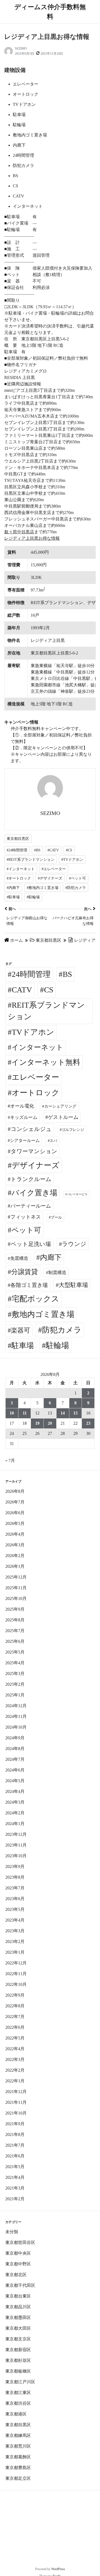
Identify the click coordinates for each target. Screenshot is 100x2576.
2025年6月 (15, 1641)
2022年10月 (16, 1984)
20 (50, 1423)
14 (63, 1413)
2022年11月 (16, 1974)
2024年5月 (15, 1781)
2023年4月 (15, 1920)
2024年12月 (16, 1706)
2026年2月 (15, 1556)
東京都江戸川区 (20, 2382)
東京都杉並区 (18, 2360)
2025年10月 (16, 1598)
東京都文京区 (18, 2339)
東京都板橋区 (18, 2371)
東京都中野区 (18, 2264)
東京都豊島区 (18, 2468)
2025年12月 (16, 1577)
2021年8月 (15, 2134)
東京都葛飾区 (18, 2457)
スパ (53, 1141)
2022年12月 (16, 1963)
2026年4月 (15, 1534)
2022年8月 (15, 2006)
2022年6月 (15, 2027)
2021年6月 (15, 2156)
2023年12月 (16, 1834)
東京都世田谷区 (20, 2242)
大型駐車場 (73, 1285)
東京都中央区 (18, 2253)
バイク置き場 (34, 1193)
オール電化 (22, 1106)
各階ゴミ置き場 (29, 1285)
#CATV (53, 850)
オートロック (36, 1093)
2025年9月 (15, 1609)
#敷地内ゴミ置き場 (43, 888)
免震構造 (19, 1258)
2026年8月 (15, 1491)
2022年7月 (15, 2017)
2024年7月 (15, 1759)
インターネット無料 (46, 1062)
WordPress (58, 2569)
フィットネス (26, 1217)
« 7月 (10, 1460)
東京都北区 (16, 2275)
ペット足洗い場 (31, 1244)
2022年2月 (15, 2070)
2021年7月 (15, 2145)
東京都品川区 (18, 2307)
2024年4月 (15, 1791)
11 (25, 1413)
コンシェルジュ (31, 1129)
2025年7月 (15, 1631)
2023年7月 (15, 1888)
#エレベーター (54, 869)
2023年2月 (15, 1942)
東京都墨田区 (18, 2318)
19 (37, 1423)
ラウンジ (74, 1244)
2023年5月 (15, 1909)
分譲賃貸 (25, 1272)
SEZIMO (21, 49)
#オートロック (19, 878)
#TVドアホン (72, 860)
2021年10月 (16, 2113)
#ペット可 (77, 878)
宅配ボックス (35, 1299)
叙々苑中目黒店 (19, 532)
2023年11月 (16, 1845)
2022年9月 (15, 1995)
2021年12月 (16, 2092)
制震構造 (57, 1273)
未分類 (12, 2232)
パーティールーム (31, 1206)
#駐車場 (13, 897)
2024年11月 (16, 1716)
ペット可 (26, 1230)
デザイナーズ (36, 1165)
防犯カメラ (62, 1330)
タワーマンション (34, 1151)
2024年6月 (15, 1770)
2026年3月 (15, 1545)
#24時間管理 (17, 850)
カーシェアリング (60, 1106)
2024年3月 (15, 1802)
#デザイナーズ (50, 878)
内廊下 (51, 1257)
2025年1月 (15, 1695)
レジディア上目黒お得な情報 (32, 538)
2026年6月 (15, 1513)
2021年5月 (15, 2167)
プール (56, 1217)
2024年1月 (15, 1824)
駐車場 (23, 1345)
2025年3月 (15, 1674)
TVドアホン (33, 1032)
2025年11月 (16, 1588)
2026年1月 (15, 1566)
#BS (37, 850)
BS (67, 974)
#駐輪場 (33, 897)
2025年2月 (15, 1684)
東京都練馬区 (18, 2435)
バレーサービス (77, 1194)
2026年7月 (15, 1502)
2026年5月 (15, 1523)
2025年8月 (15, 1620)
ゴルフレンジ (73, 1130)
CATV (22, 990)
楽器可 (21, 1330)
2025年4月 (15, 1663)
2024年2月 (15, 1813)
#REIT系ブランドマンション (31, 860)
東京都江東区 (18, 2393)
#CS (69, 850)
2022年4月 (15, 2049)
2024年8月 (15, 1749)
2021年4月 (15, 2177)
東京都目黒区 (18, 839)
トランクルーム (31, 1179)
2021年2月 (15, 2199)
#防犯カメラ (76, 888)
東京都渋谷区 (18, 2403)
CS (49, 990)
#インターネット (21, 869)
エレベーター (35, 1077)
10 (12, 1413)
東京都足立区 (18, 2478)
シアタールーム (25, 1140)
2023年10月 (16, 1856)
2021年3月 (15, 2188)
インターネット (37, 1047)
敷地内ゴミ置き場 (43, 1314)
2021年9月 (15, 2124)
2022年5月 (15, 2038)
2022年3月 (15, 2059)
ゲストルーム (63, 1117)
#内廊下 (13, 888)
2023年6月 (15, 1899)
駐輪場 (57, 1345)
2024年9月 (15, 1738)
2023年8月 (15, 1877)
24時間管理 (31, 974)
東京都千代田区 (20, 2285)
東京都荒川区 (18, 2446)
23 (88, 1423)
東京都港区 (16, 2414)
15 (75, 1413)
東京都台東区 (18, 2296)
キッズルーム (24, 1117)
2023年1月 (15, 1952)
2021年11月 (16, 2102)
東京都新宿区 (18, 2350)
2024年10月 (16, 1727)
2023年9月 (15, 1866)
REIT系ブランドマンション (46, 1011)
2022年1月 (15, 2081)
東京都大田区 (18, 2328)
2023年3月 (15, 1931)
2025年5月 (15, 1652)
